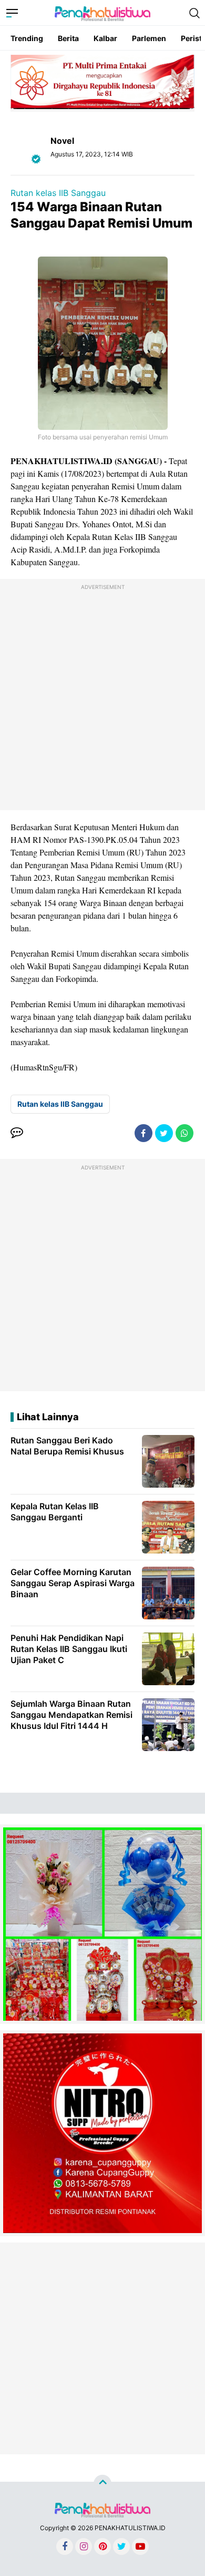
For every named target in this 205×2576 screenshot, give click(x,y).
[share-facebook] (143, 1133)
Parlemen (149, 38)
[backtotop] (102, 2483)
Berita (68, 38)
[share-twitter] (164, 1133)
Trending (27, 38)
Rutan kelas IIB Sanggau (58, 193)
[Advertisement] (102, 697)
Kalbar (105, 38)
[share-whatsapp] (184, 1133)
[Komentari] (17, 1133)
